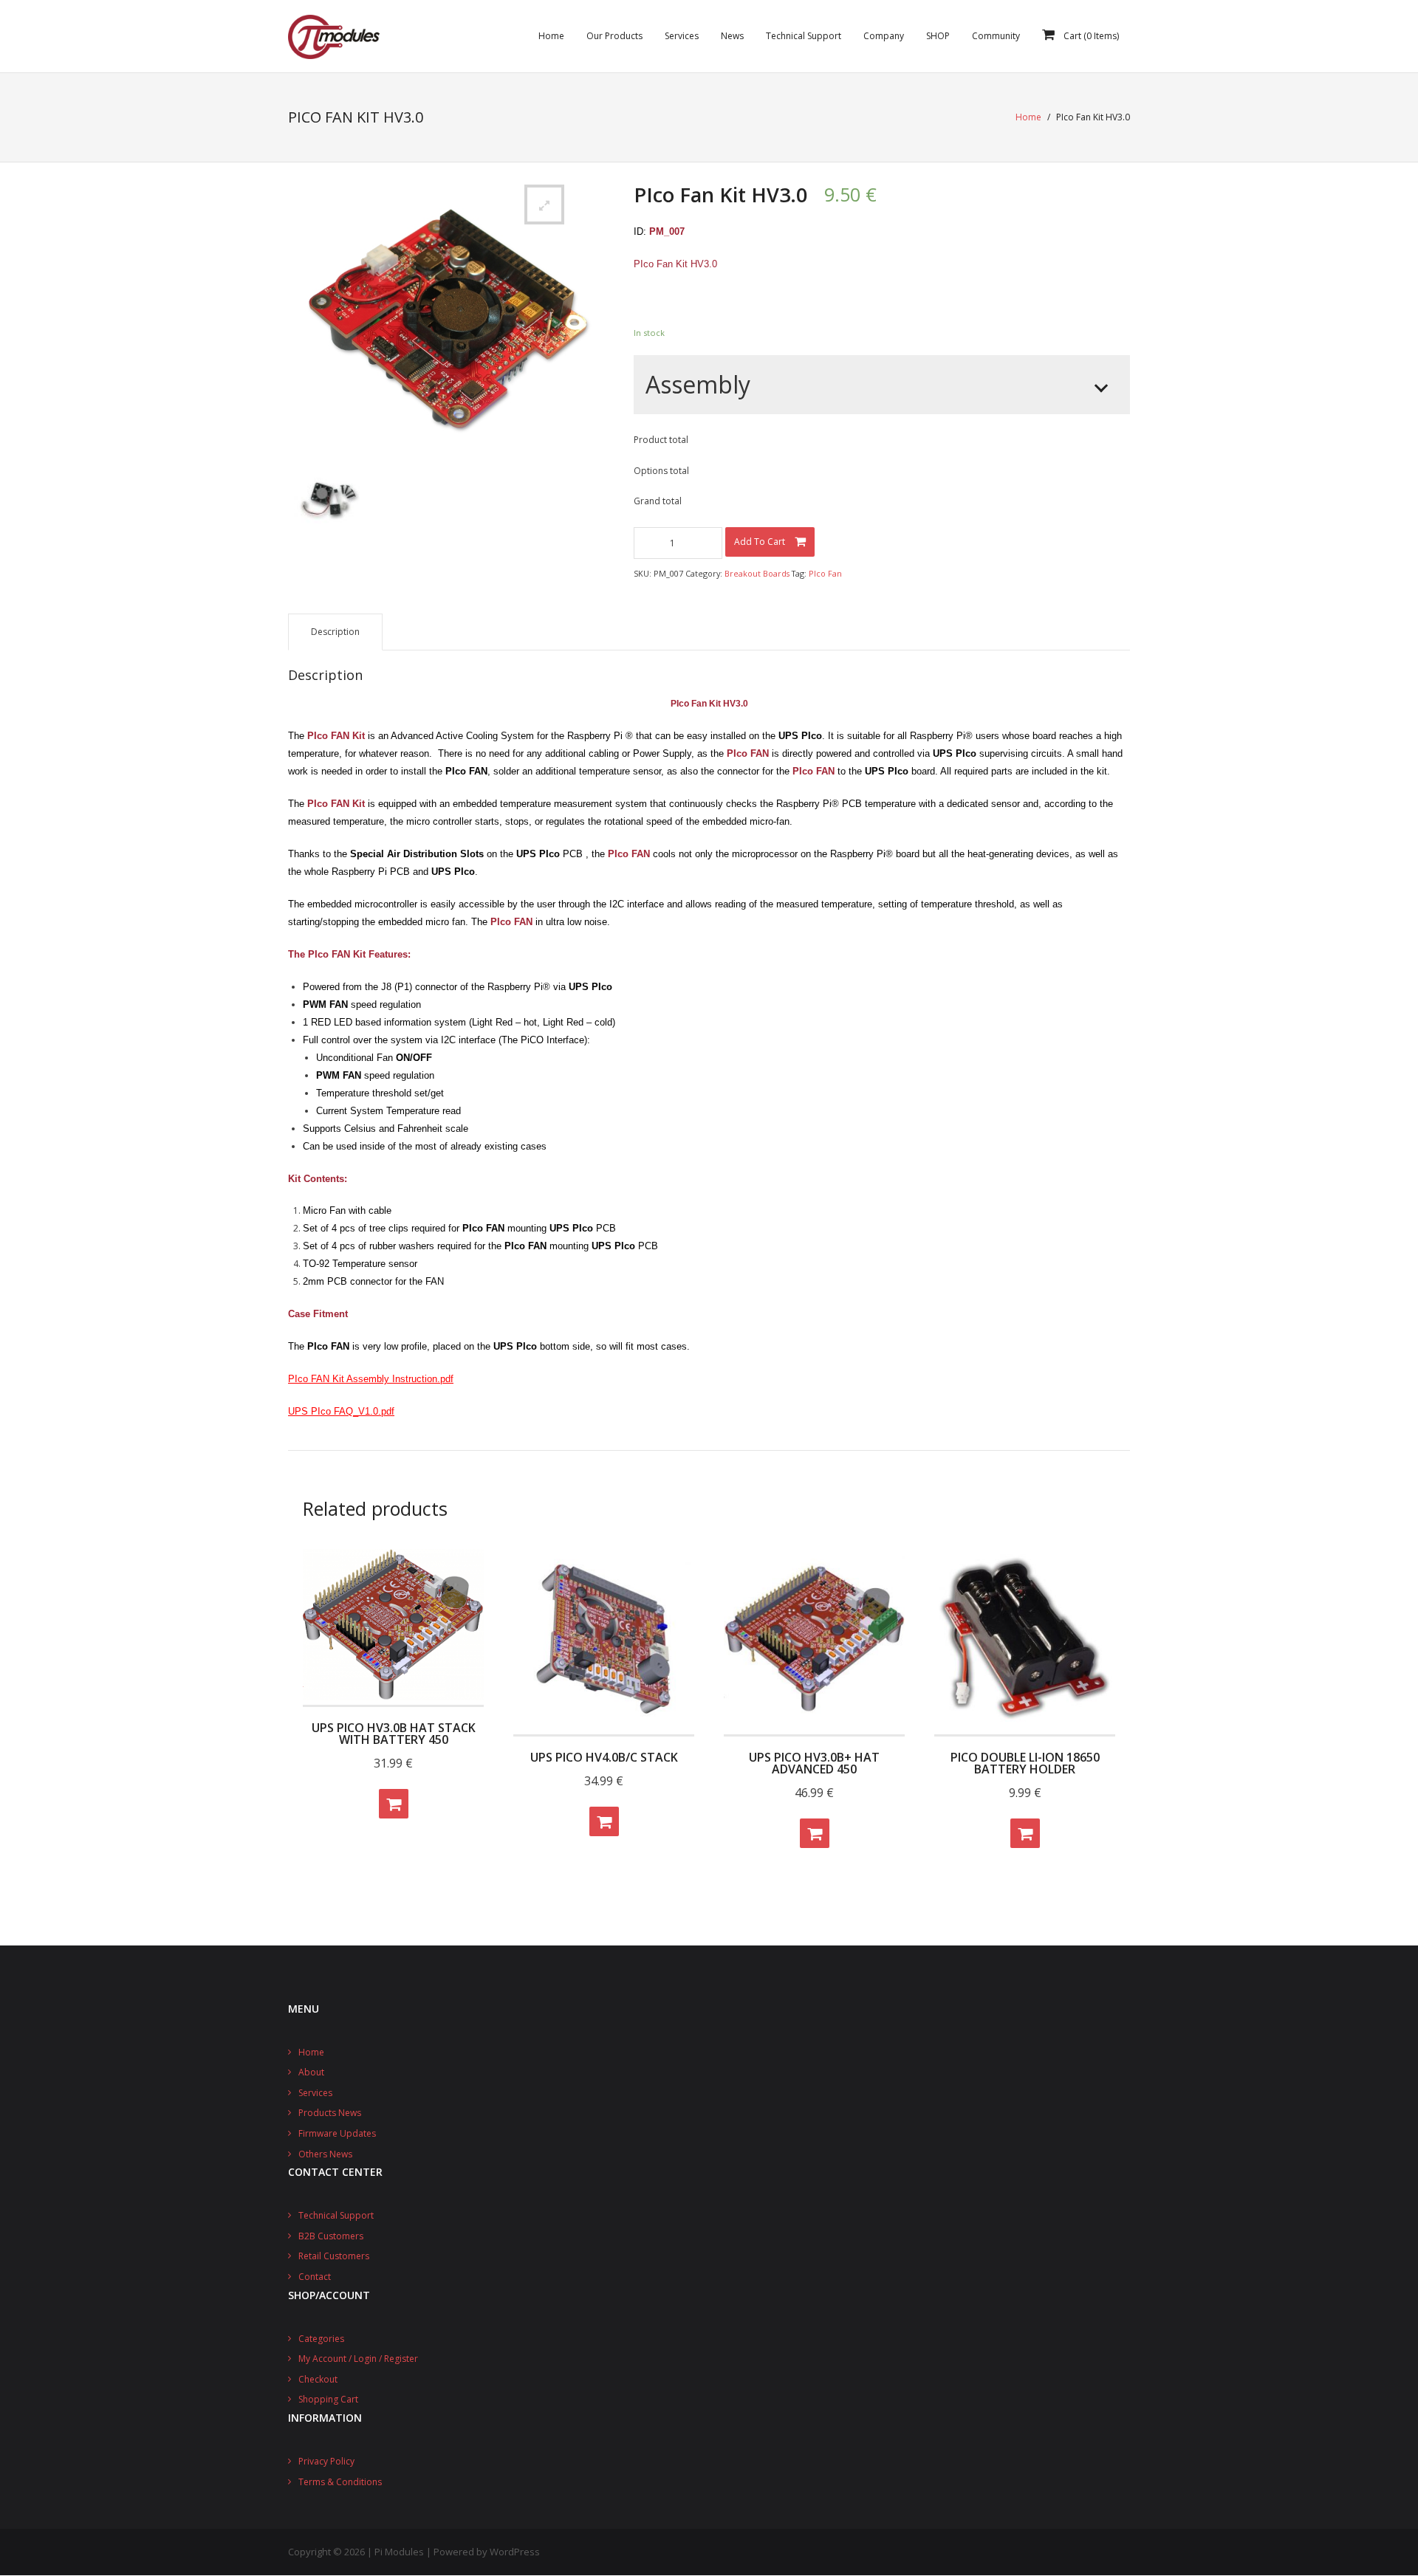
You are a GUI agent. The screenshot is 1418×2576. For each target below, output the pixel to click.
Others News (325, 2154)
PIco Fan (825, 573)
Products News (330, 2113)
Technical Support (336, 2215)
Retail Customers (334, 2256)
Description (335, 632)
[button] (544, 205)
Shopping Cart (328, 2399)
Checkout (318, 2379)
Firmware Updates (337, 2133)
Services (315, 2093)
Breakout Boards (757, 573)
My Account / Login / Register (358, 2359)
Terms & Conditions (340, 2482)
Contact (315, 2277)
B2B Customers (331, 2236)
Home (1028, 117)
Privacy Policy (326, 2461)
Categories (321, 2339)
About (311, 2072)
